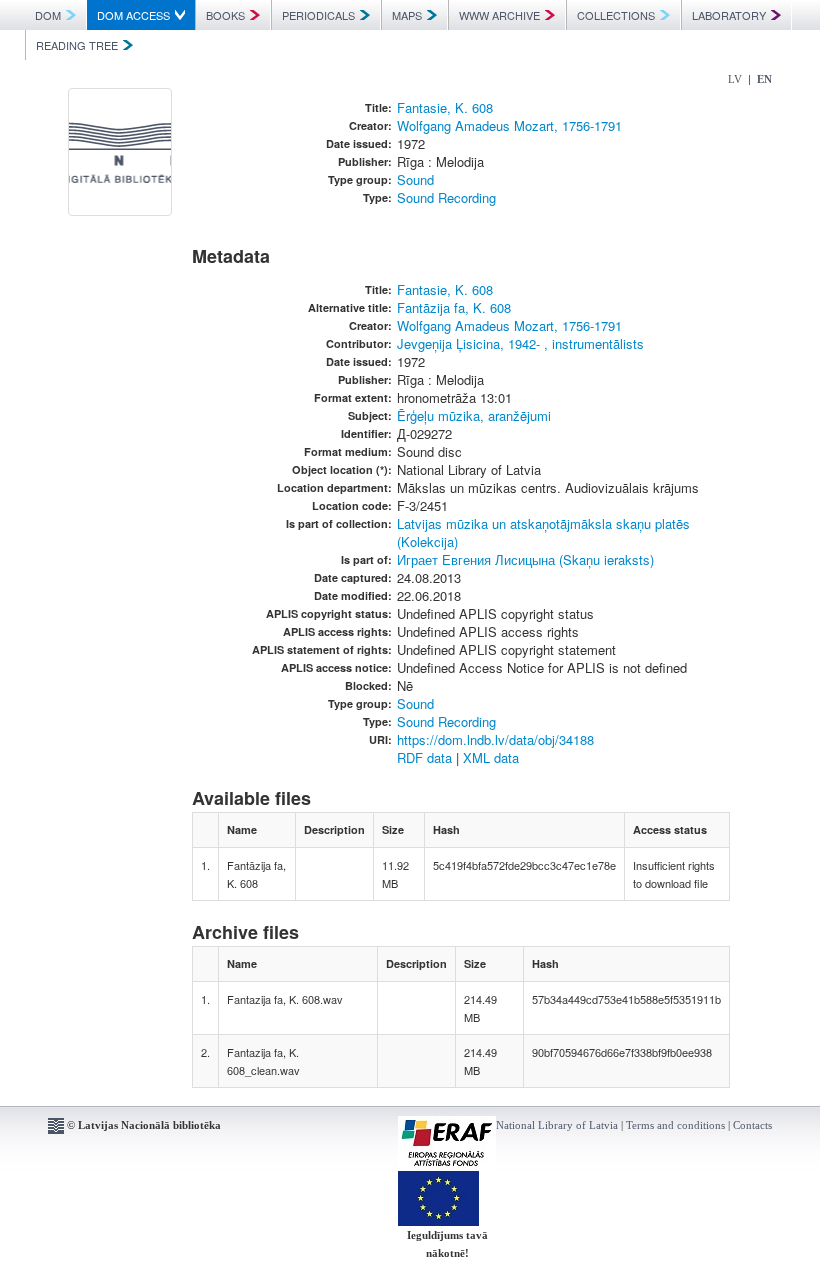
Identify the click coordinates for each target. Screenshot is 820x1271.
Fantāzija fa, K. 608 (454, 307)
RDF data (424, 757)
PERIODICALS (318, 15)
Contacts (752, 1125)
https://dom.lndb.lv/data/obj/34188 (495, 739)
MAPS (407, 15)
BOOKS (225, 15)
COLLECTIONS (616, 15)
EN (764, 79)
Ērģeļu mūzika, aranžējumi (474, 415)
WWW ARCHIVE (499, 15)
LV (735, 79)
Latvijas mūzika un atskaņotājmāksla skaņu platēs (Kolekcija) (543, 532)
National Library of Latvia (557, 1125)
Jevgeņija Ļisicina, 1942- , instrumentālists (520, 343)
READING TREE (77, 45)
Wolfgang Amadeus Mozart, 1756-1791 (509, 125)
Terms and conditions (675, 1125)
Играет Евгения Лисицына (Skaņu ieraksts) (525, 559)
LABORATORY (729, 15)
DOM (48, 15)
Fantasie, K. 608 (445, 107)
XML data (491, 757)
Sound (415, 179)
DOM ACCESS (133, 15)
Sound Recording (446, 197)
